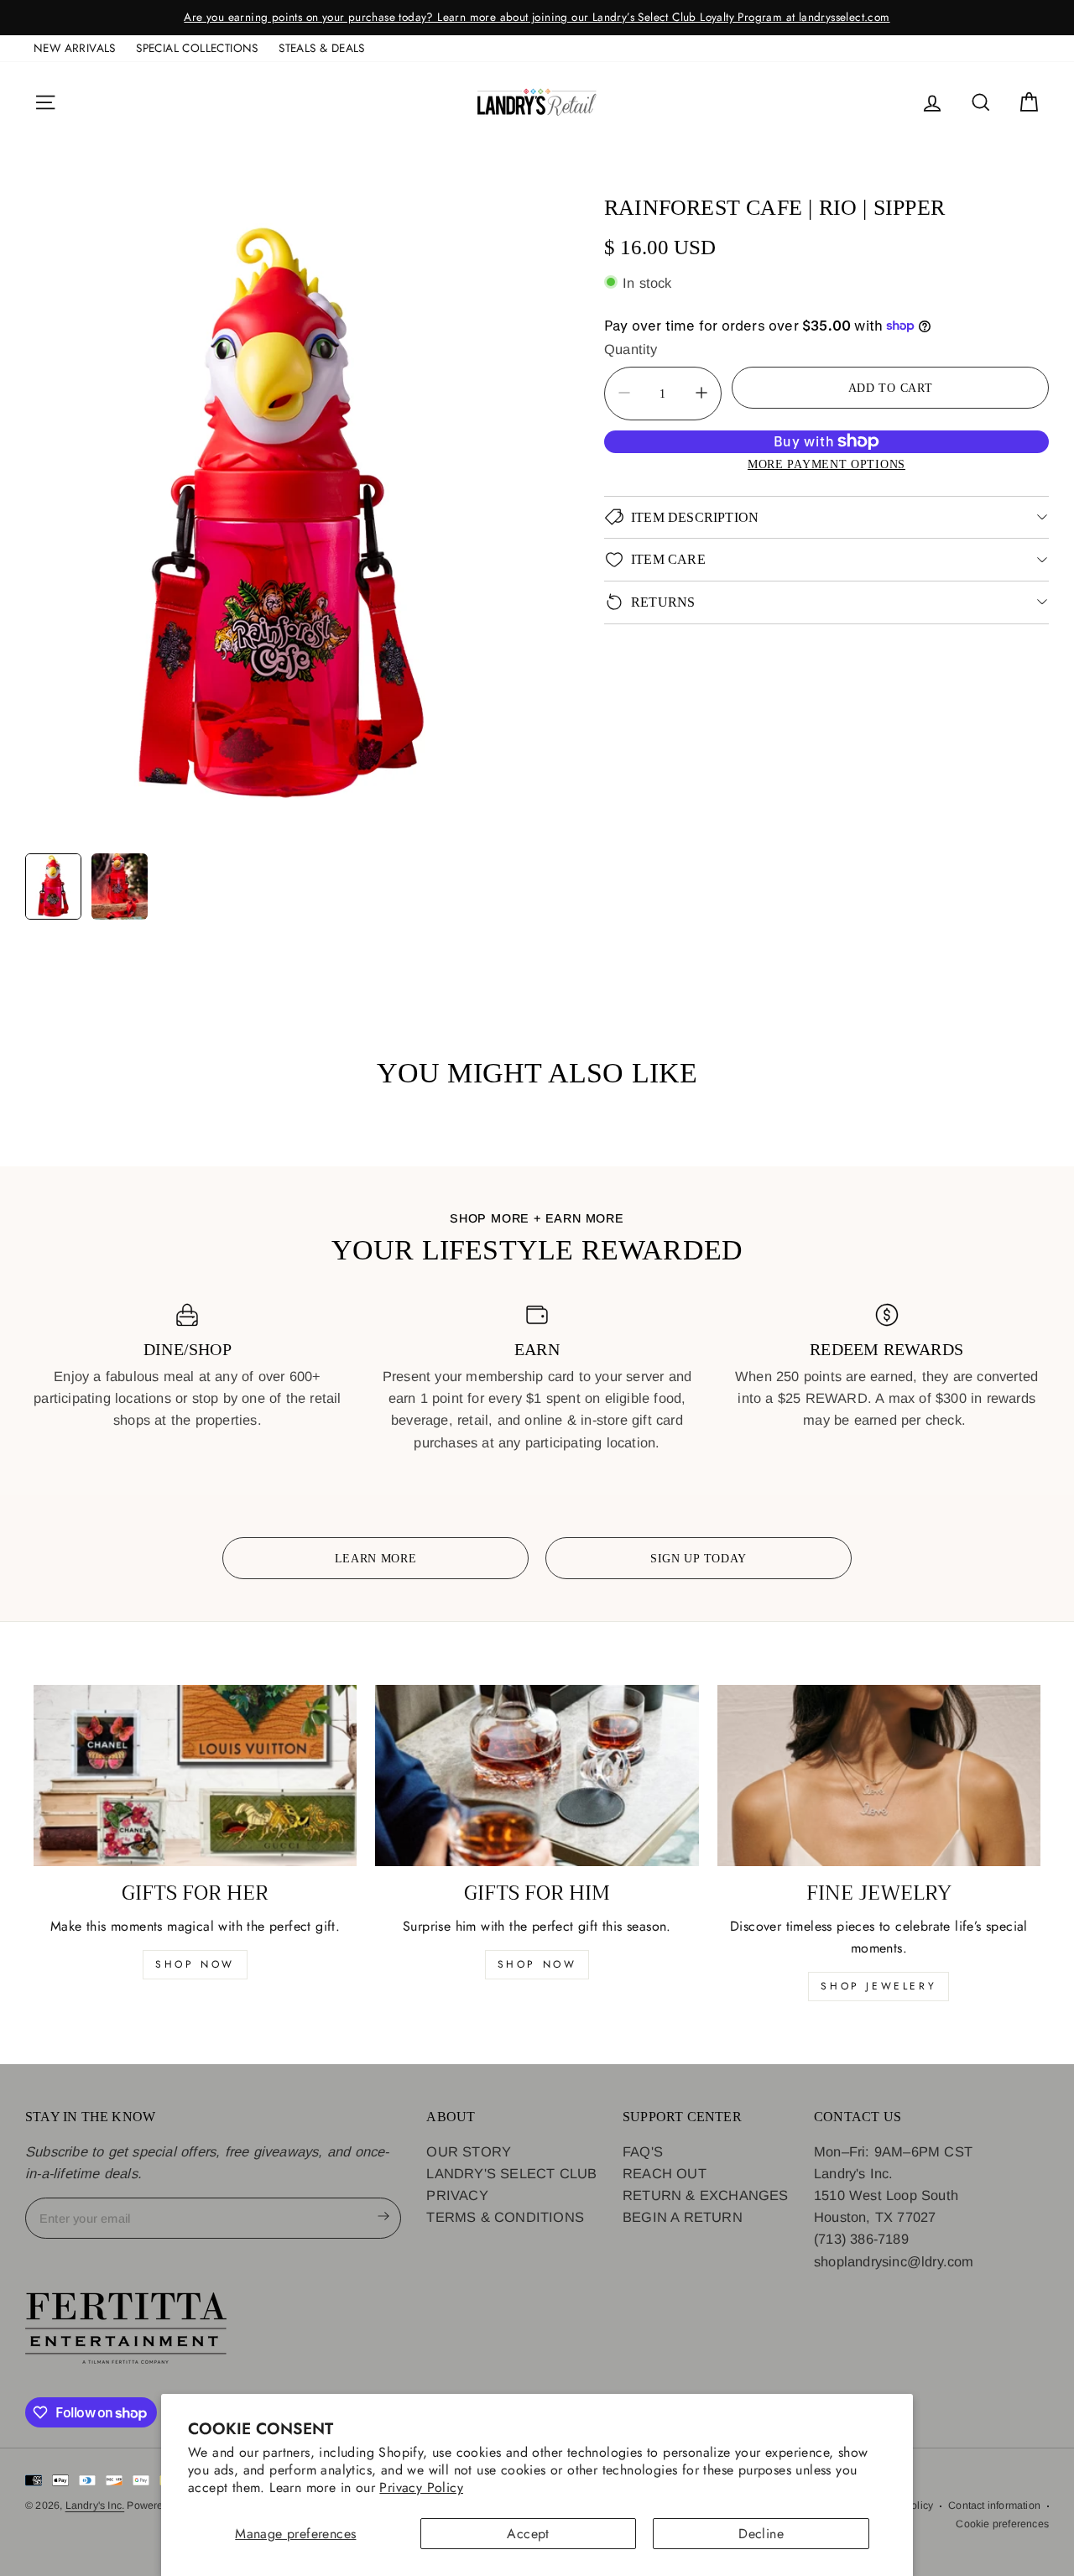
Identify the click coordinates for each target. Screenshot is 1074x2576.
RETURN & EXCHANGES (706, 2195)
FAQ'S (643, 2151)
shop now (195, 1964)
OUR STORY (469, 2151)
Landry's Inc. (95, 2506)
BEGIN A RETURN (683, 2217)
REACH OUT (665, 2173)
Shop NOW (537, 1964)
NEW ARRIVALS (75, 48)
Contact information (994, 2506)
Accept (528, 2534)
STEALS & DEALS (322, 48)
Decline (761, 2534)
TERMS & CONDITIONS (505, 2217)
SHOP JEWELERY (878, 1986)
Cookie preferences (1002, 2524)
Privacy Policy (421, 2487)
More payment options (826, 463)
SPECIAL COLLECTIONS (197, 48)
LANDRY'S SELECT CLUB (511, 2173)
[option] (537, 18)
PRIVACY (457, 2195)
